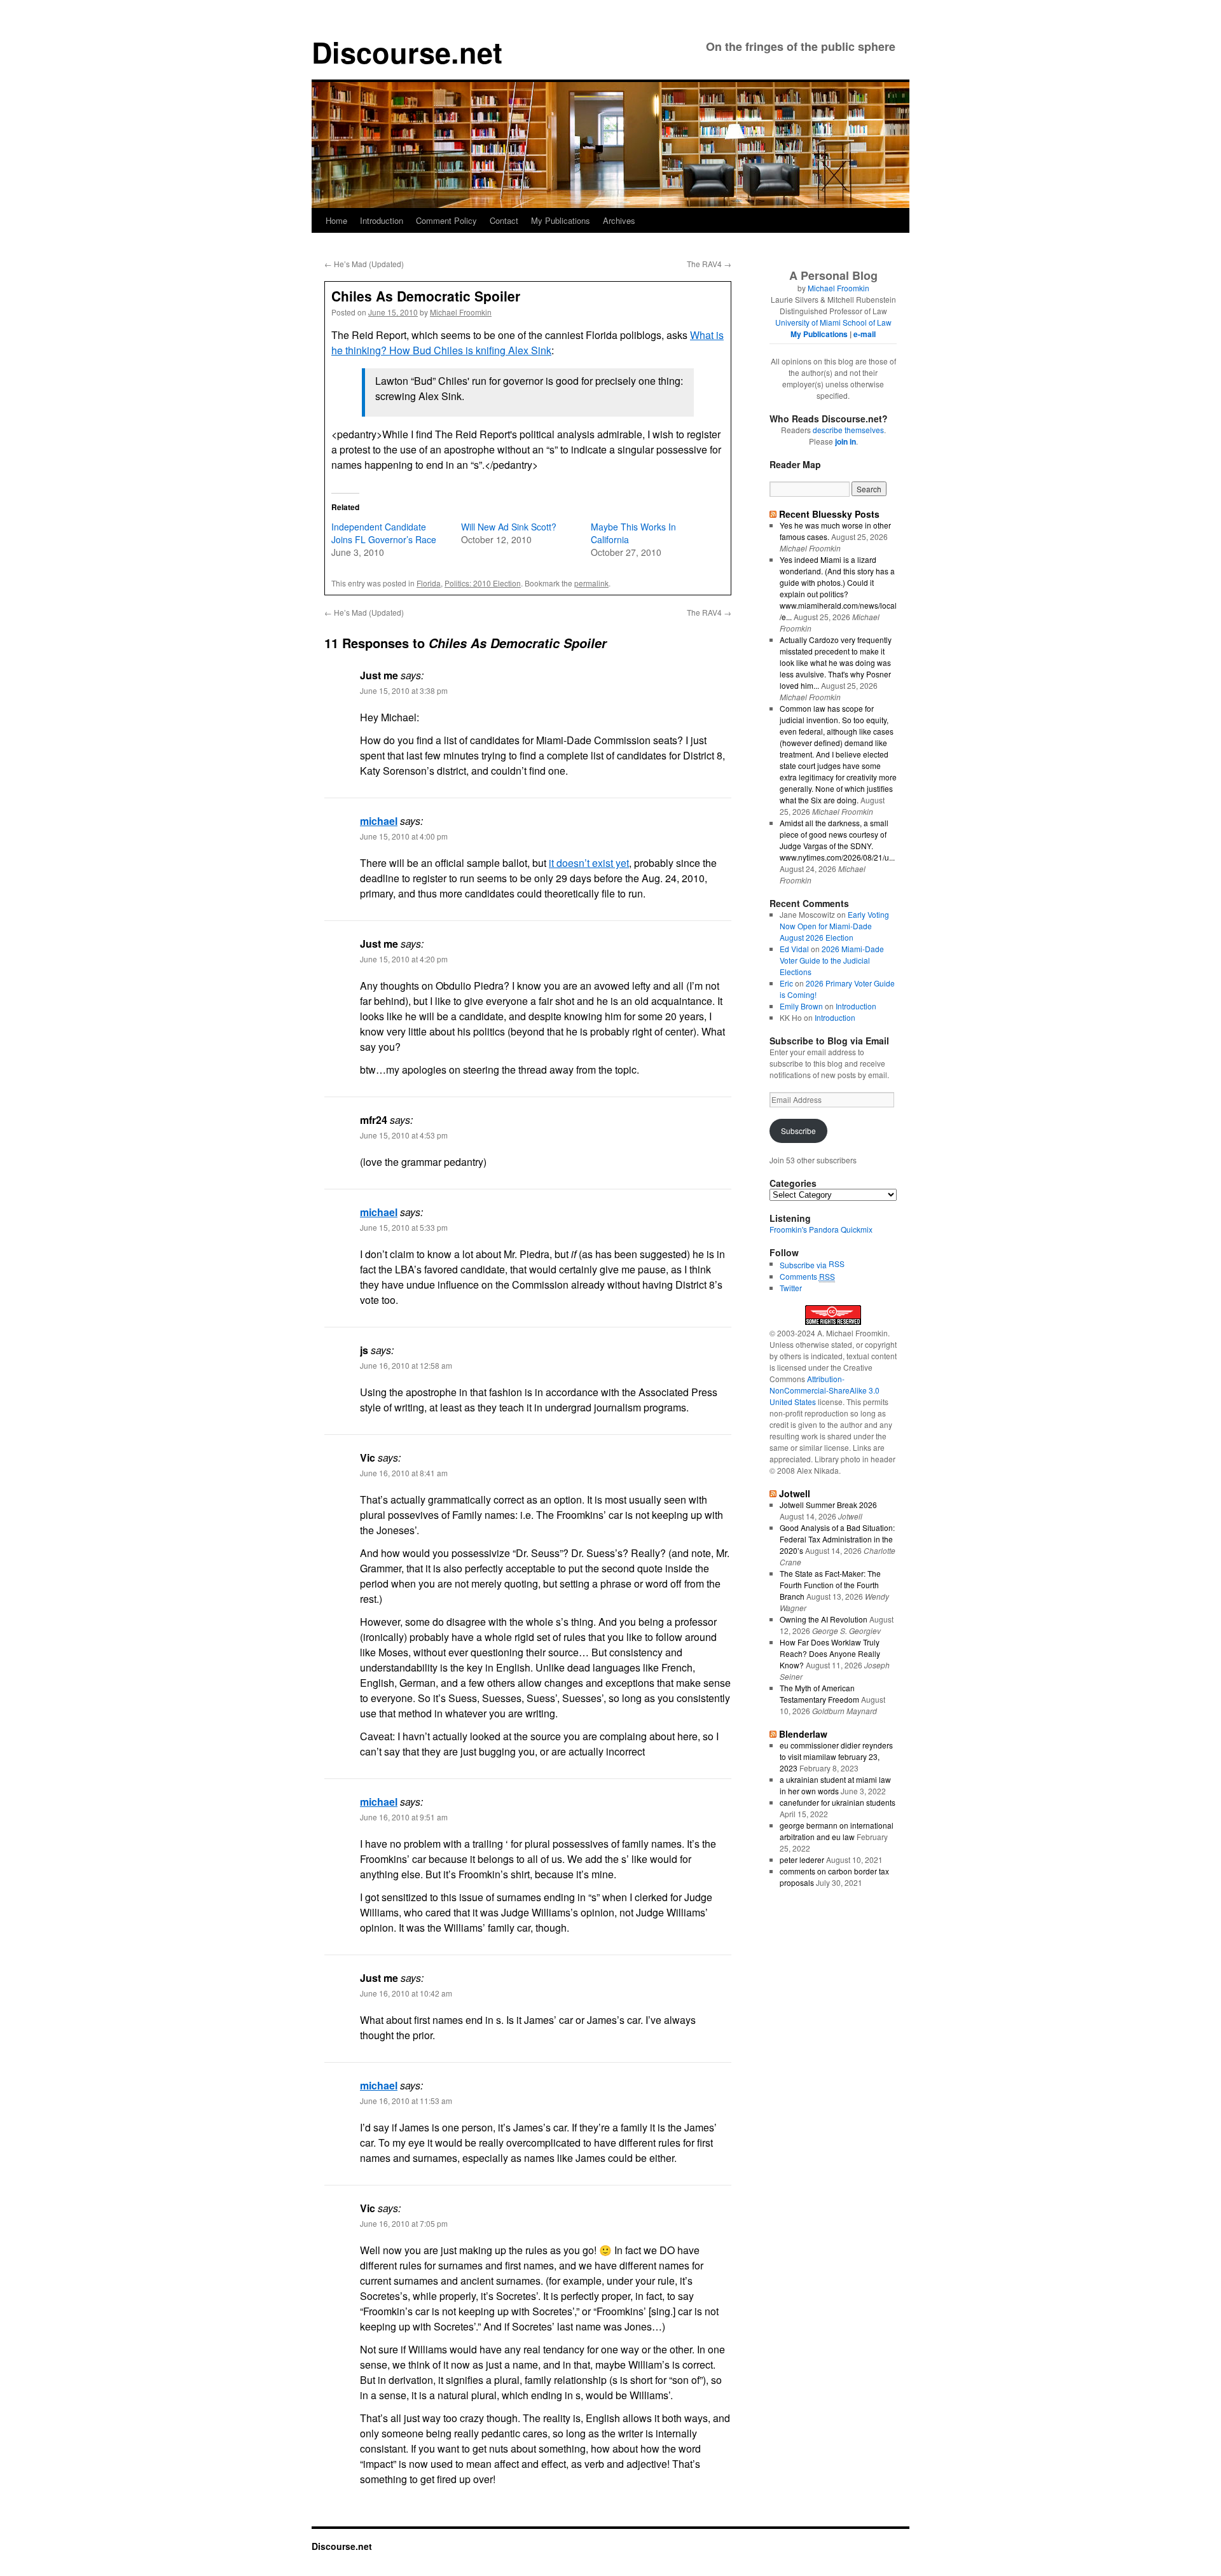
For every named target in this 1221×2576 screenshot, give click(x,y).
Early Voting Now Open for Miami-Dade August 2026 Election (834, 926)
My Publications (561, 220)
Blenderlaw (803, 1734)
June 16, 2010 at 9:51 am (404, 1817)
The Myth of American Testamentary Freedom (819, 1693)
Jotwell (795, 1493)
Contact (504, 220)
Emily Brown (801, 1006)
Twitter (791, 1288)
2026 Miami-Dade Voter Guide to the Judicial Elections (832, 960)
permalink (591, 583)
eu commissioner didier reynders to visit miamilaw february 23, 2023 (836, 1756)
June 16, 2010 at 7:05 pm (404, 2223)
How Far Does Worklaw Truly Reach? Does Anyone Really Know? (830, 1653)
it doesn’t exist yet (589, 863)
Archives (619, 220)
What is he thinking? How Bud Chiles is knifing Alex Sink (528, 343)
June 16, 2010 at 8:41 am (404, 1473)
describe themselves (848, 430)
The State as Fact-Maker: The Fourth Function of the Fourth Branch (830, 1585)
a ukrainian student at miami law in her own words (835, 1785)
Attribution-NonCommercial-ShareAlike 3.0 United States (824, 1390)
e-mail (865, 334)
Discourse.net (407, 52)
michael (379, 821)
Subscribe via (804, 1265)
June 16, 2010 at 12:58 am (406, 1365)
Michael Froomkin (461, 312)
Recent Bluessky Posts (829, 514)
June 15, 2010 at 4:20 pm (404, 959)
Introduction (382, 220)
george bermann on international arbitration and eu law (837, 1831)
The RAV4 (709, 264)
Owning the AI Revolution (824, 1619)
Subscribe (798, 1131)
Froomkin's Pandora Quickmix (821, 1229)
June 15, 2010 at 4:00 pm (404, 836)
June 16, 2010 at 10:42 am (406, 1993)
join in (845, 441)
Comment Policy (446, 220)
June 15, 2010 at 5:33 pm (404, 1227)
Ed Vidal (794, 949)
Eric (786, 983)
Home (336, 220)
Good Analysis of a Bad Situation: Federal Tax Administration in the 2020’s (837, 1539)
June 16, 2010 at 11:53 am (406, 2101)
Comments (807, 1276)
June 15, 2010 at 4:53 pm (404, 1135)
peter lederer (802, 1859)
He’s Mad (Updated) (364, 264)
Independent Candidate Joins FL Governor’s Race (384, 533)
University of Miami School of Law (833, 322)
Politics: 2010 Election (483, 583)
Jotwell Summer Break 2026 (828, 1505)
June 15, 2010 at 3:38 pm (404, 690)
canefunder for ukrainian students (838, 1802)
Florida (429, 583)
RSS (837, 1264)
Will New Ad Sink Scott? (509, 527)
